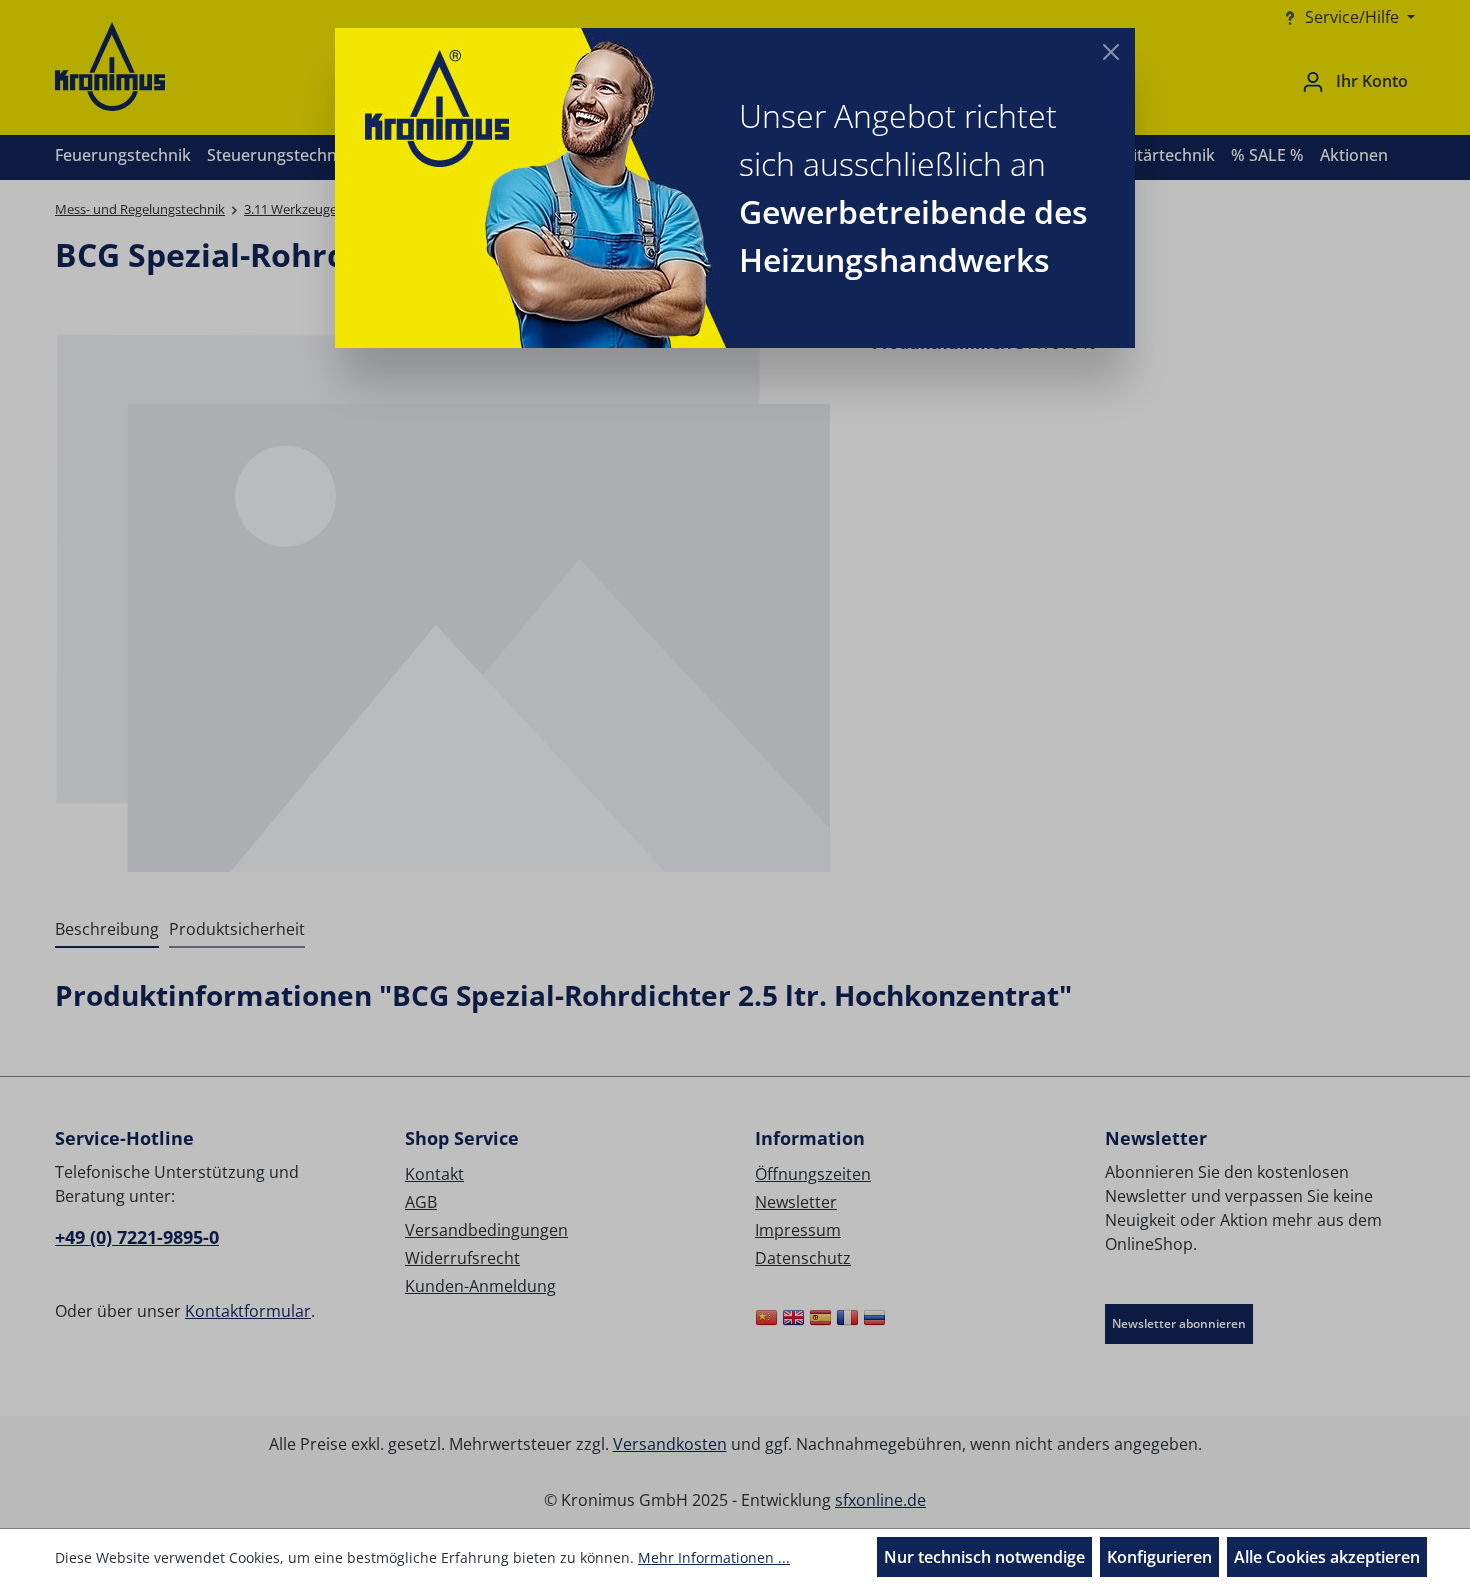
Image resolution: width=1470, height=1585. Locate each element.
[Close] (1111, 52)
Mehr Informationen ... (714, 1557)
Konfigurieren (1159, 1557)
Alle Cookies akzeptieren (1327, 1557)
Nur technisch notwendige (984, 1557)
